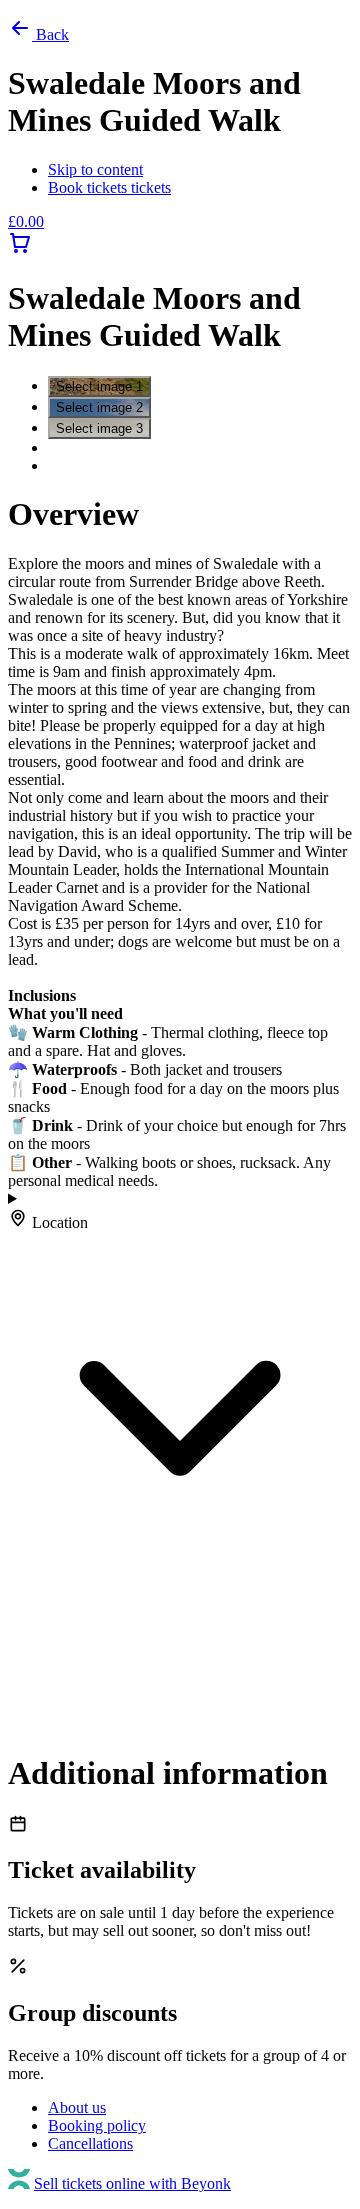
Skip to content (95, 169)
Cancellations (90, 2143)
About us (77, 2107)
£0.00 (26, 221)
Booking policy (97, 2125)
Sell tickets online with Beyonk (132, 2183)
